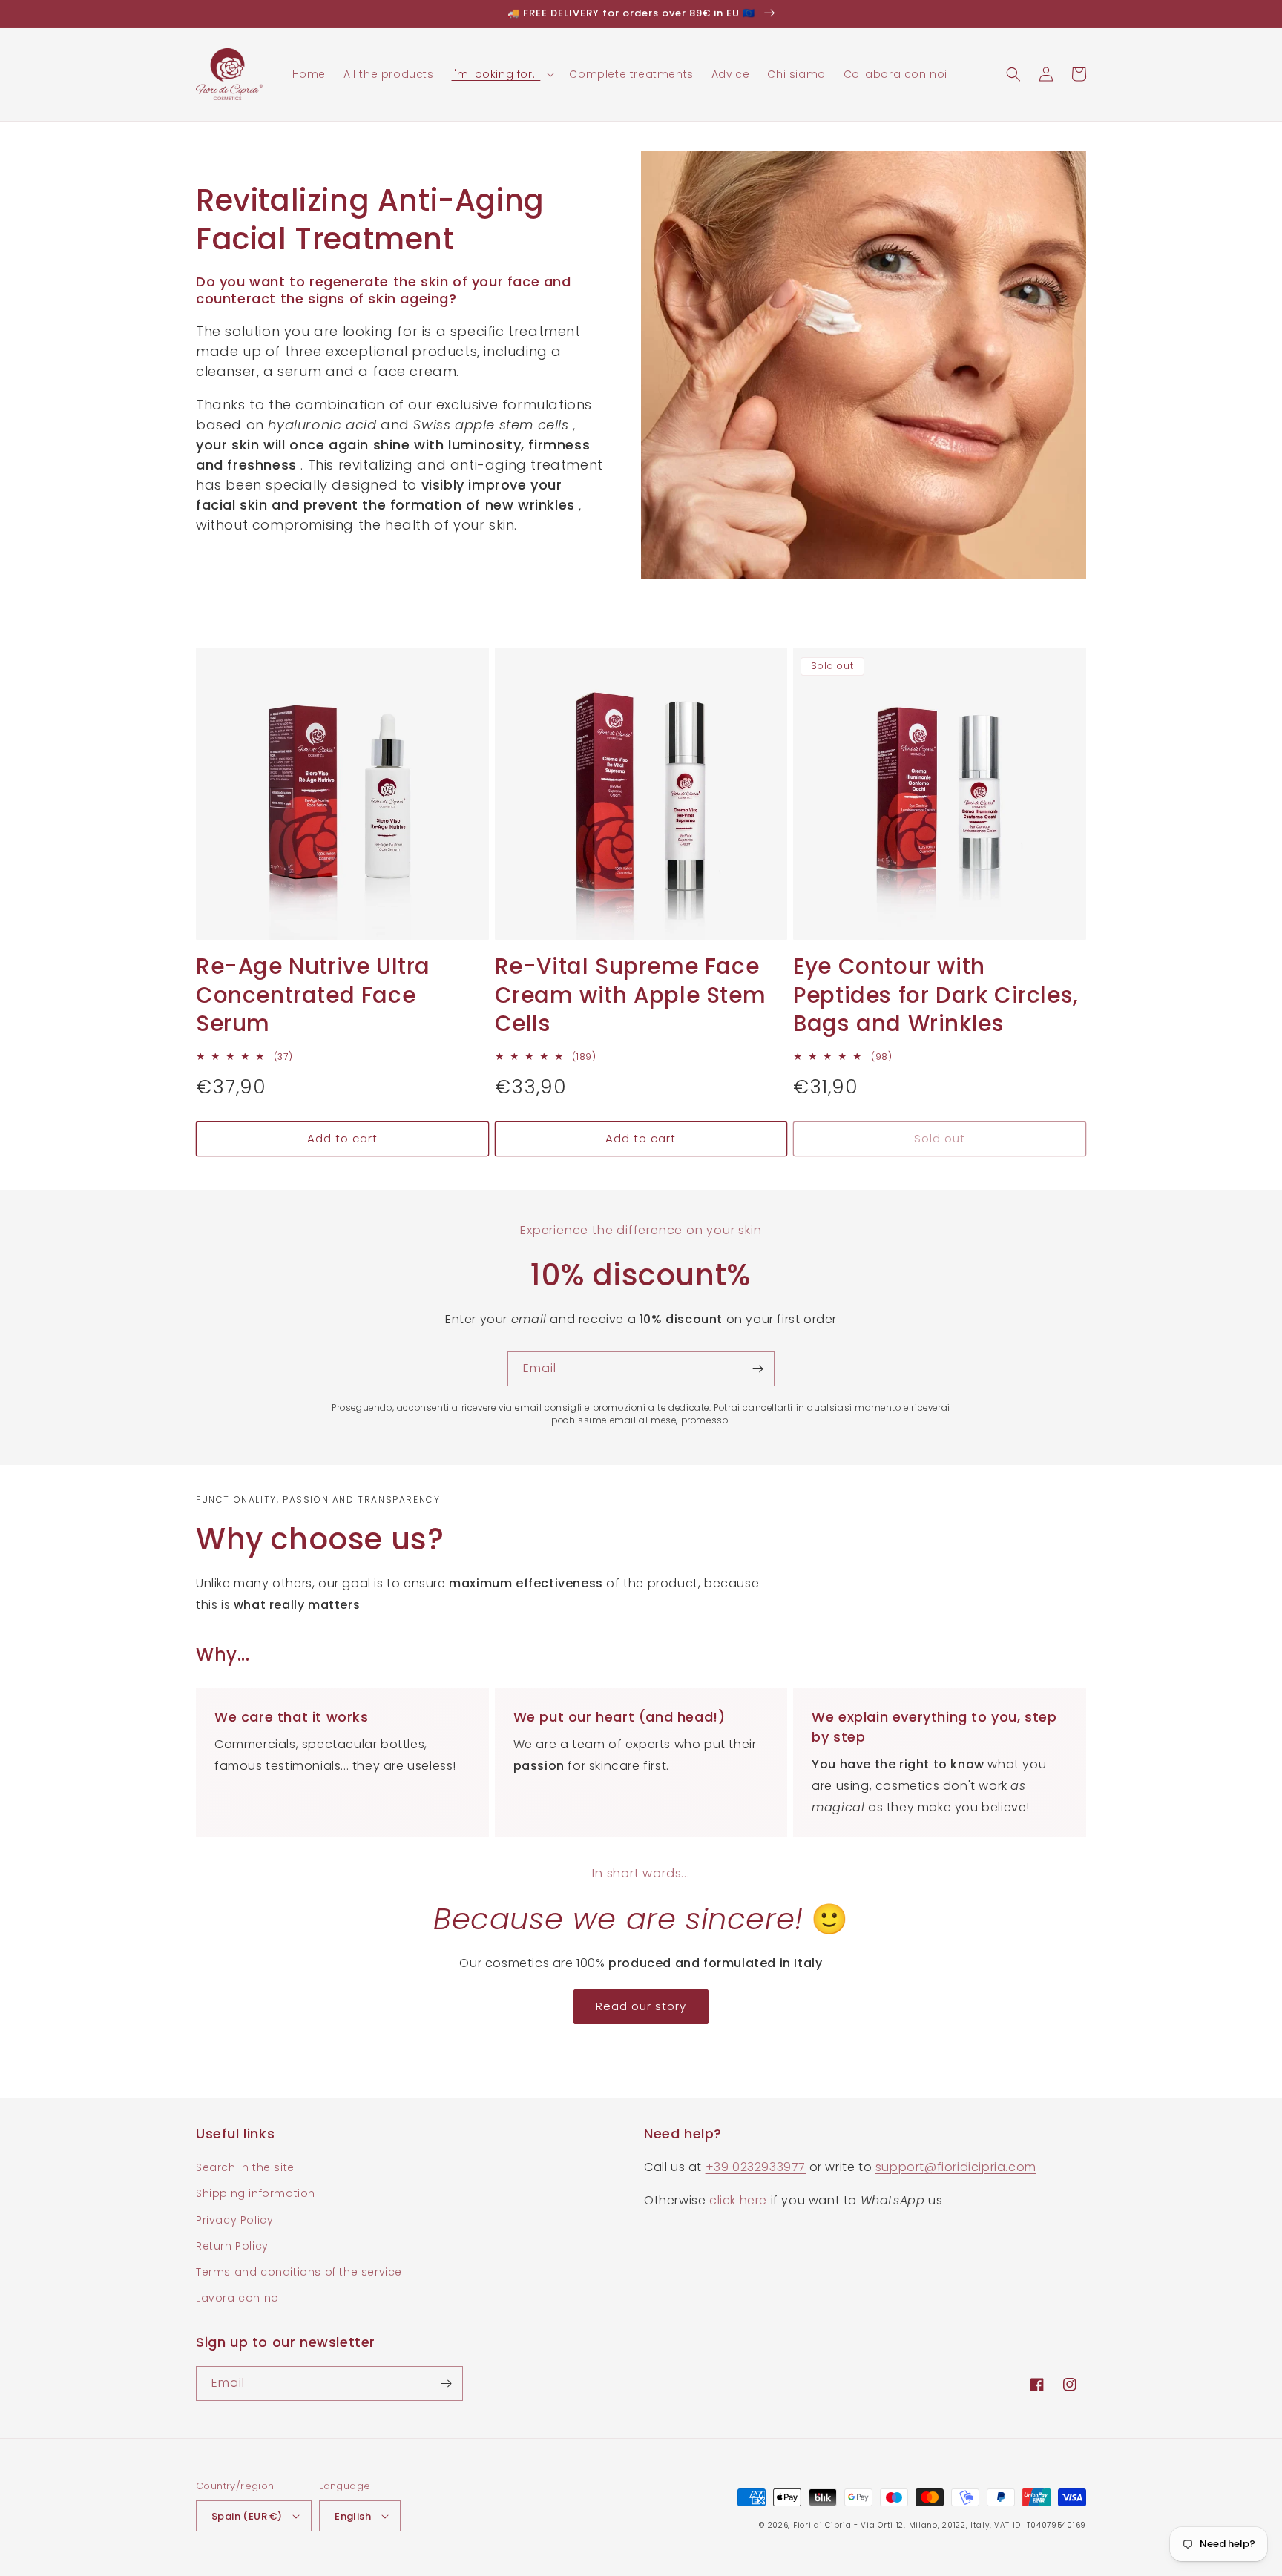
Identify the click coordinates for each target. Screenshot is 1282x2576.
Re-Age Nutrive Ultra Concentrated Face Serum (313, 995)
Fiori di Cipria (822, 2525)
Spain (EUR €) (247, 2516)
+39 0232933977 (756, 2167)
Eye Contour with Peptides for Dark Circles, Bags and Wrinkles (936, 995)
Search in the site (245, 2167)
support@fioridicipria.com (956, 2167)
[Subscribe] (757, 1369)
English (353, 2516)
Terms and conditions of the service (299, 2272)
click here (738, 2200)
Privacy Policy (234, 2220)
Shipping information (256, 2193)
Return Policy (232, 2246)
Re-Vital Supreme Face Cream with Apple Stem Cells (631, 995)
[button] (502, 74)
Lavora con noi (239, 2298)
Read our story (641, 2006)
